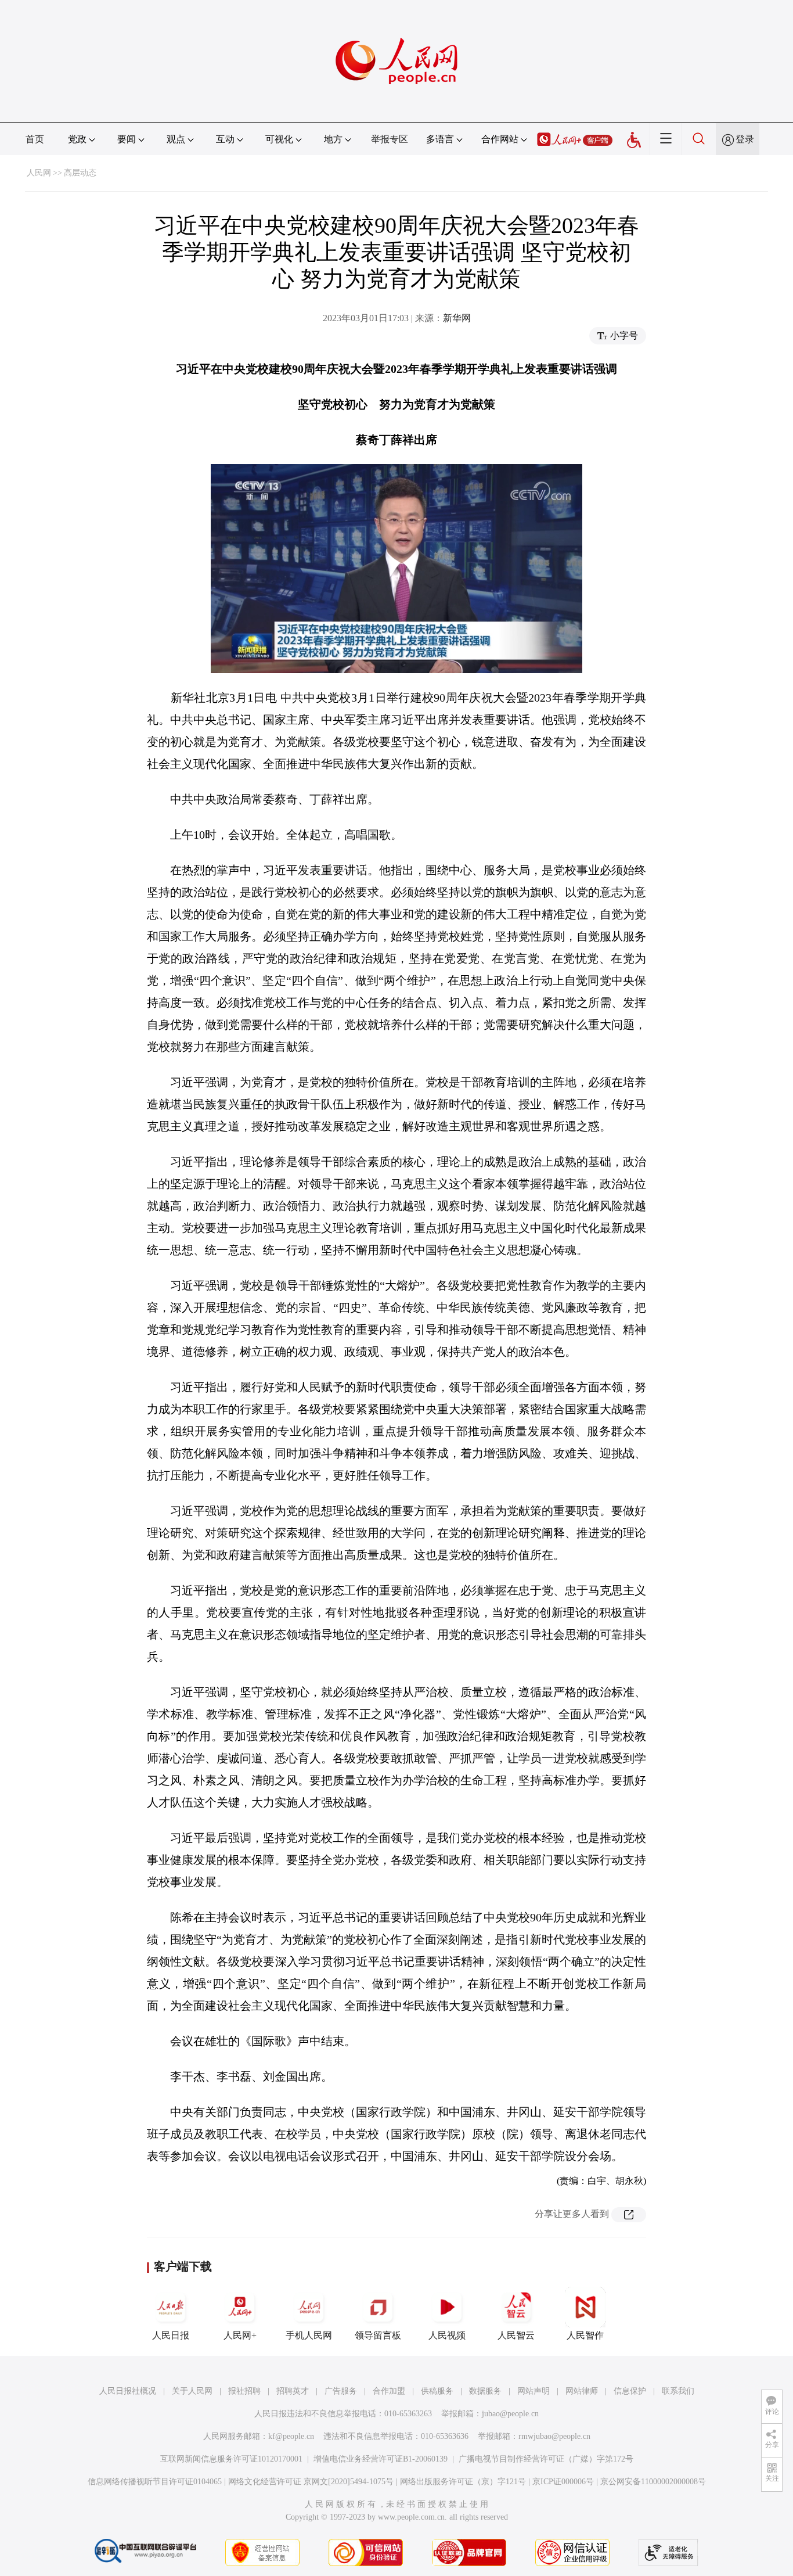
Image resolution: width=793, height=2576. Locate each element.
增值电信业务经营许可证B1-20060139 (381, 2459)
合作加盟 (389, 2391)
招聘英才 (293, 2391)
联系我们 (678, 2391)
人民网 (39, 173)
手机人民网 (309, 2335)
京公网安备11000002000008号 (653, 2482)
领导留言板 (378, 2335)
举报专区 (390, 139)
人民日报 (171, 2335)
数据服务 (485, 2391)
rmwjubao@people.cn (554, 2436)
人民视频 (447, 2335)
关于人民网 (192, 2391)
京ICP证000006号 (563, 2482)
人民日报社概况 (128, 2391)
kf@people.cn (291, 2436)
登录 (745, 139)
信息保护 (630, 2391)
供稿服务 (437, 2391)
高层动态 (80, 173)
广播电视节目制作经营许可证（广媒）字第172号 (546, 2459)
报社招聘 (244, 2391)
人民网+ (240, 2335)
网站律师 (582, 2391)
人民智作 (585, 2335)
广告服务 (341, 2391)
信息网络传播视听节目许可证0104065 (155, 2482)
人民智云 (516, 2335)
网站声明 (534, 2391)
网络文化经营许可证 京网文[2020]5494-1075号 (311, 2482)
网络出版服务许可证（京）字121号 (463, 2482)
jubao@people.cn (510, 2414)
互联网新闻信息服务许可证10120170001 (231, 2459)
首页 (35, 139)
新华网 (457, 318)
